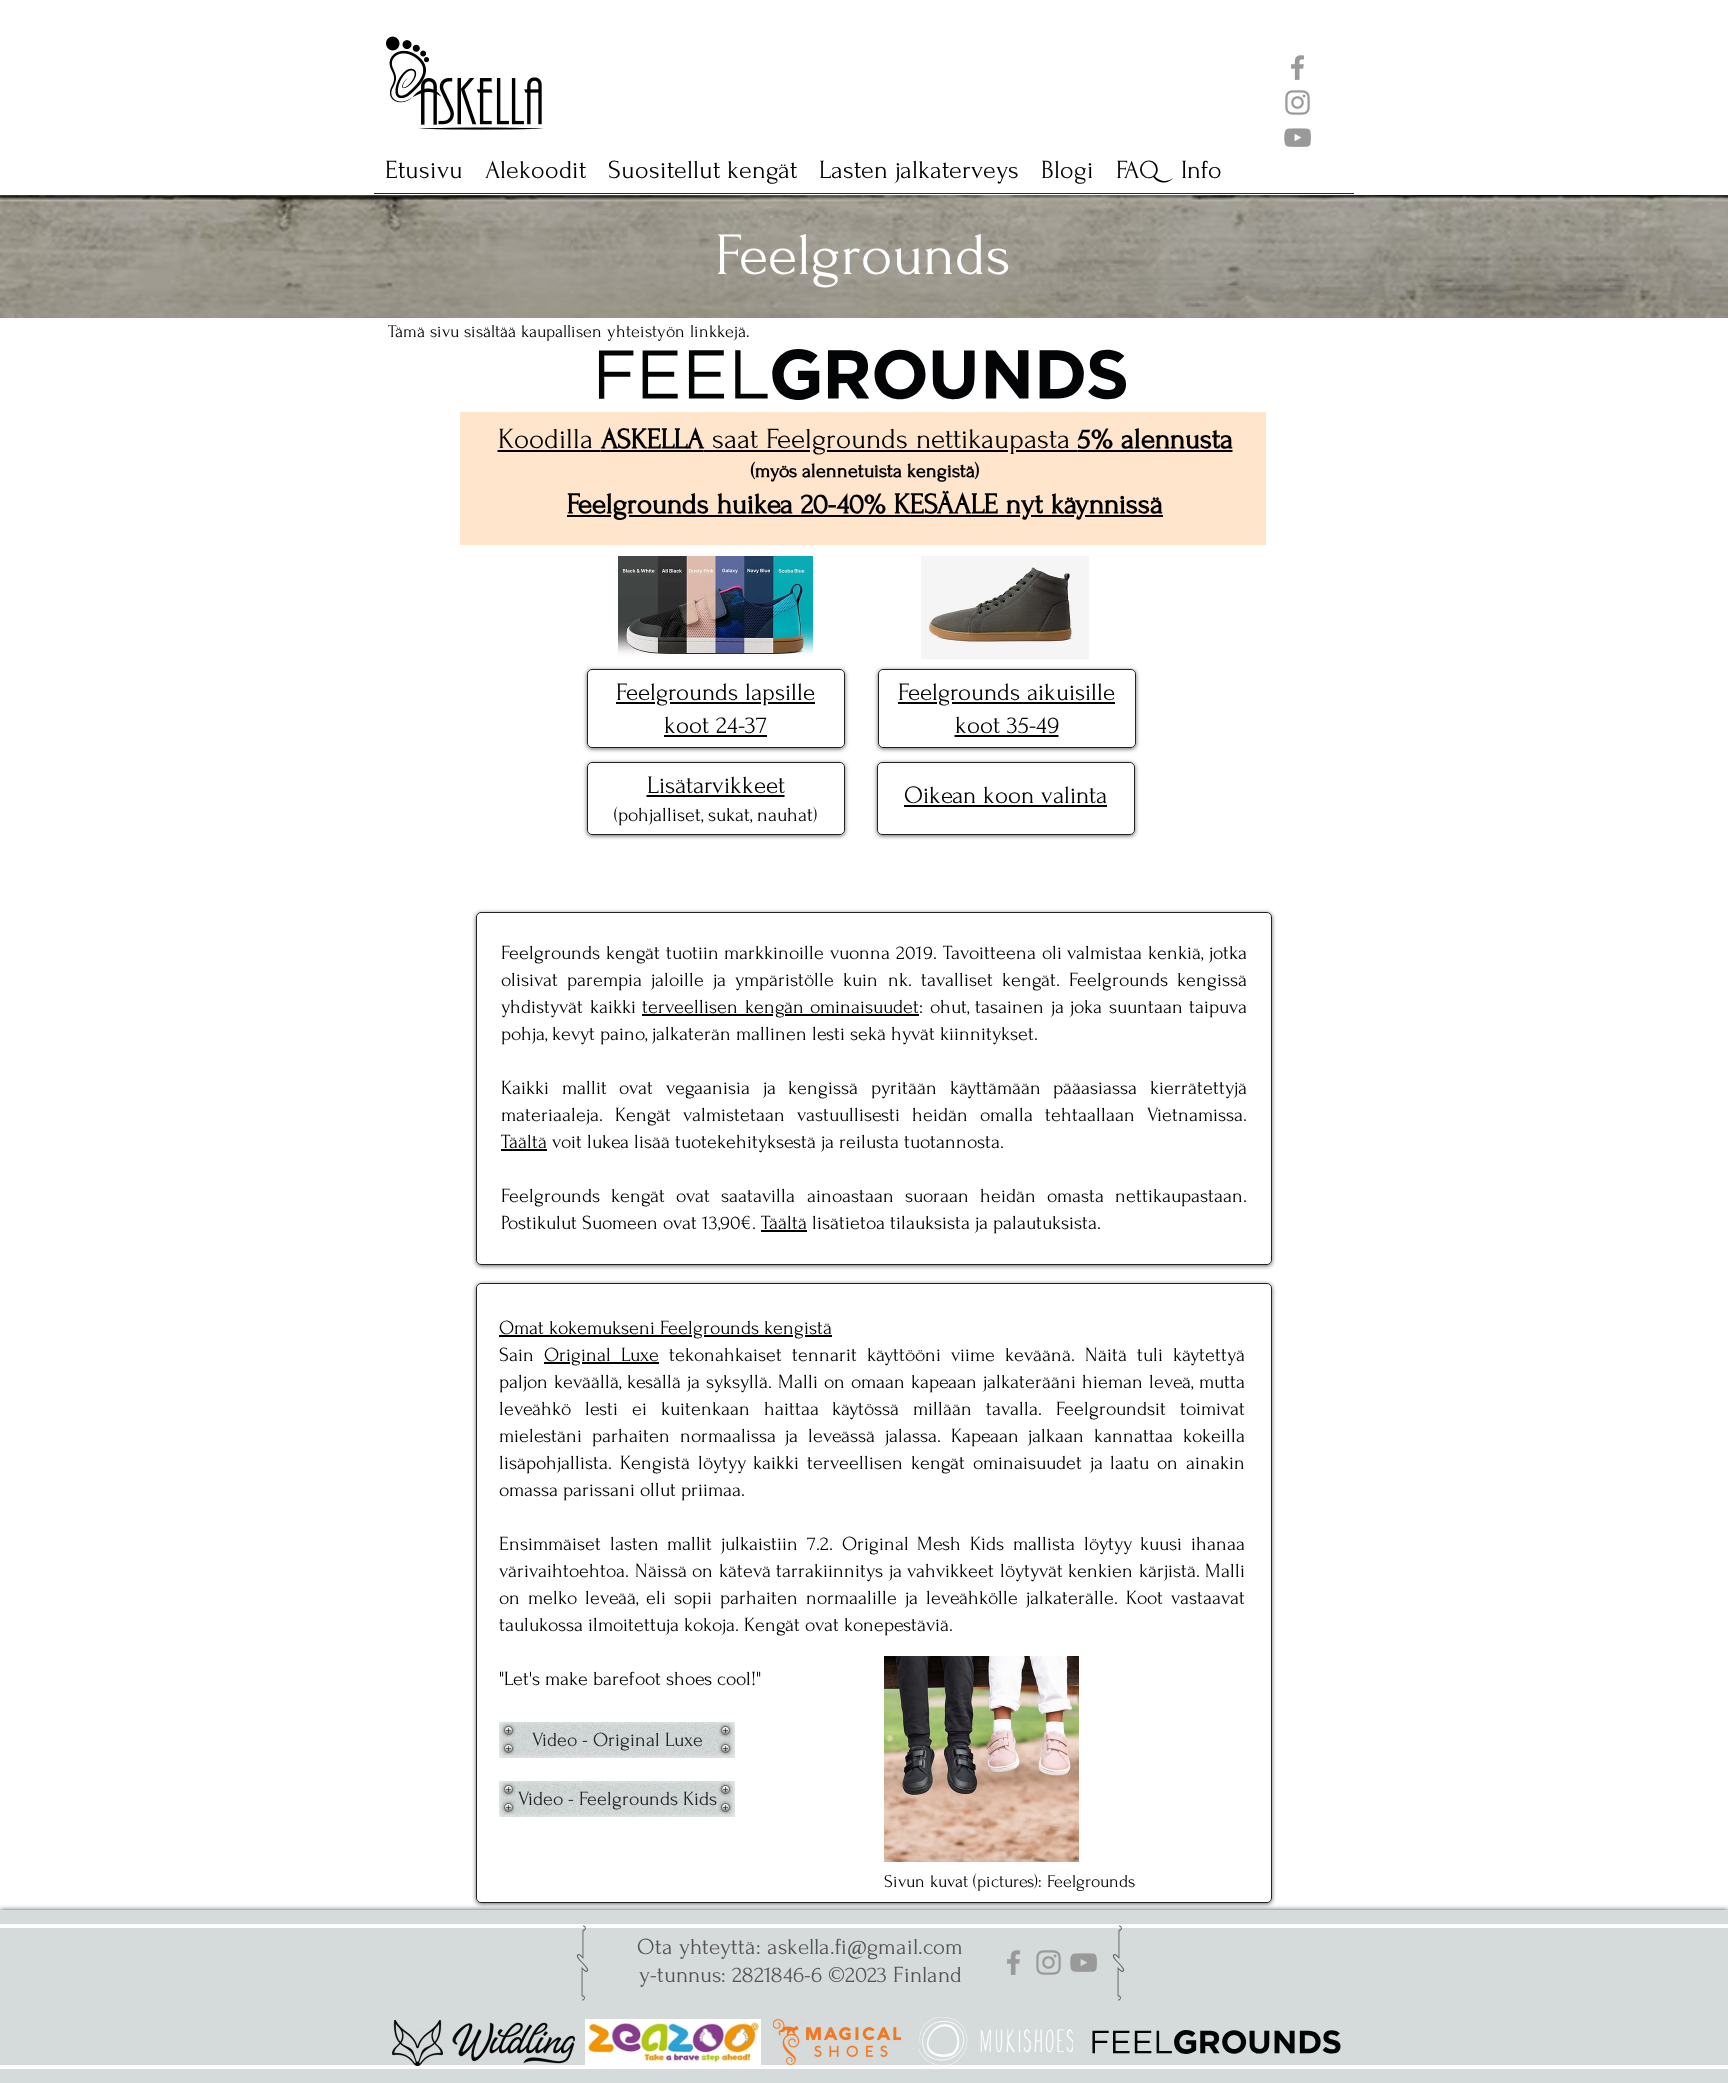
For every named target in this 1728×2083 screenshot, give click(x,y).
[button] (702, 177)
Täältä (524, 1142)
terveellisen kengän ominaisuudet (780, 1007)
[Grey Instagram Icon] (1297, 102)
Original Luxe (601, 1355)
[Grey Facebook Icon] (1297, 67)
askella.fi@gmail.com (865, 1947)
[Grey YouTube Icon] (1297, 137)
